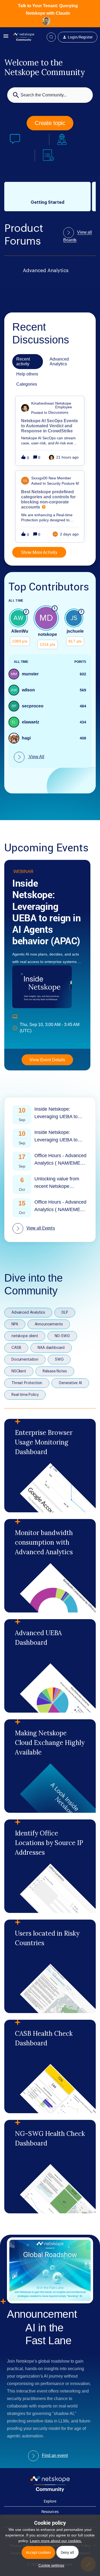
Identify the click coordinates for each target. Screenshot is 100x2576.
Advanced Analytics (28, 1313)
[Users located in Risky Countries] (50, 1966)
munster (30, 674)
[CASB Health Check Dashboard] (50, 2066)
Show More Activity (39, 552)
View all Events (41, 1228)
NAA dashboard (51, 1348)
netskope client (25, 1336)
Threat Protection (27, 1383)
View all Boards (78, 236)
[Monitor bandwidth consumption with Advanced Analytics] (50, 1566)
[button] (50, 2565)
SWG (59, 1360)
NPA (15, 1324)
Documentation (25, 1360)
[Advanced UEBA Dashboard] (50, 1666)
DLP (65, 1313)
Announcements (49, 1324)
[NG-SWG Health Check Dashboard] (50, 2167)
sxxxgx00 (39, 478)
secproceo (33, 706)
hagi (26, 738)
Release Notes (55, 1371)
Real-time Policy (25, 1395)
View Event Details (47, 1060)
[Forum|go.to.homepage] (24, 37)
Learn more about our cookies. (56, 2541)
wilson (28, 690)
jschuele (75, 631)
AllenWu (20, 631)
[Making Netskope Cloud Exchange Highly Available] (50, 1766)
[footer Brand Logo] (50, 2491)
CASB (16, 1348)
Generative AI (70, 1383)
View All (36, 757)
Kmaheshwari (43, 403)
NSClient (19, 1371)
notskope (47, 634)
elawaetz (31, 722)
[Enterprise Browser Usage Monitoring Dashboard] (50, 1466)
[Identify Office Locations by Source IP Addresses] (50, 1866)
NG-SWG (62, 1336)
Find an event (55, 2455)
